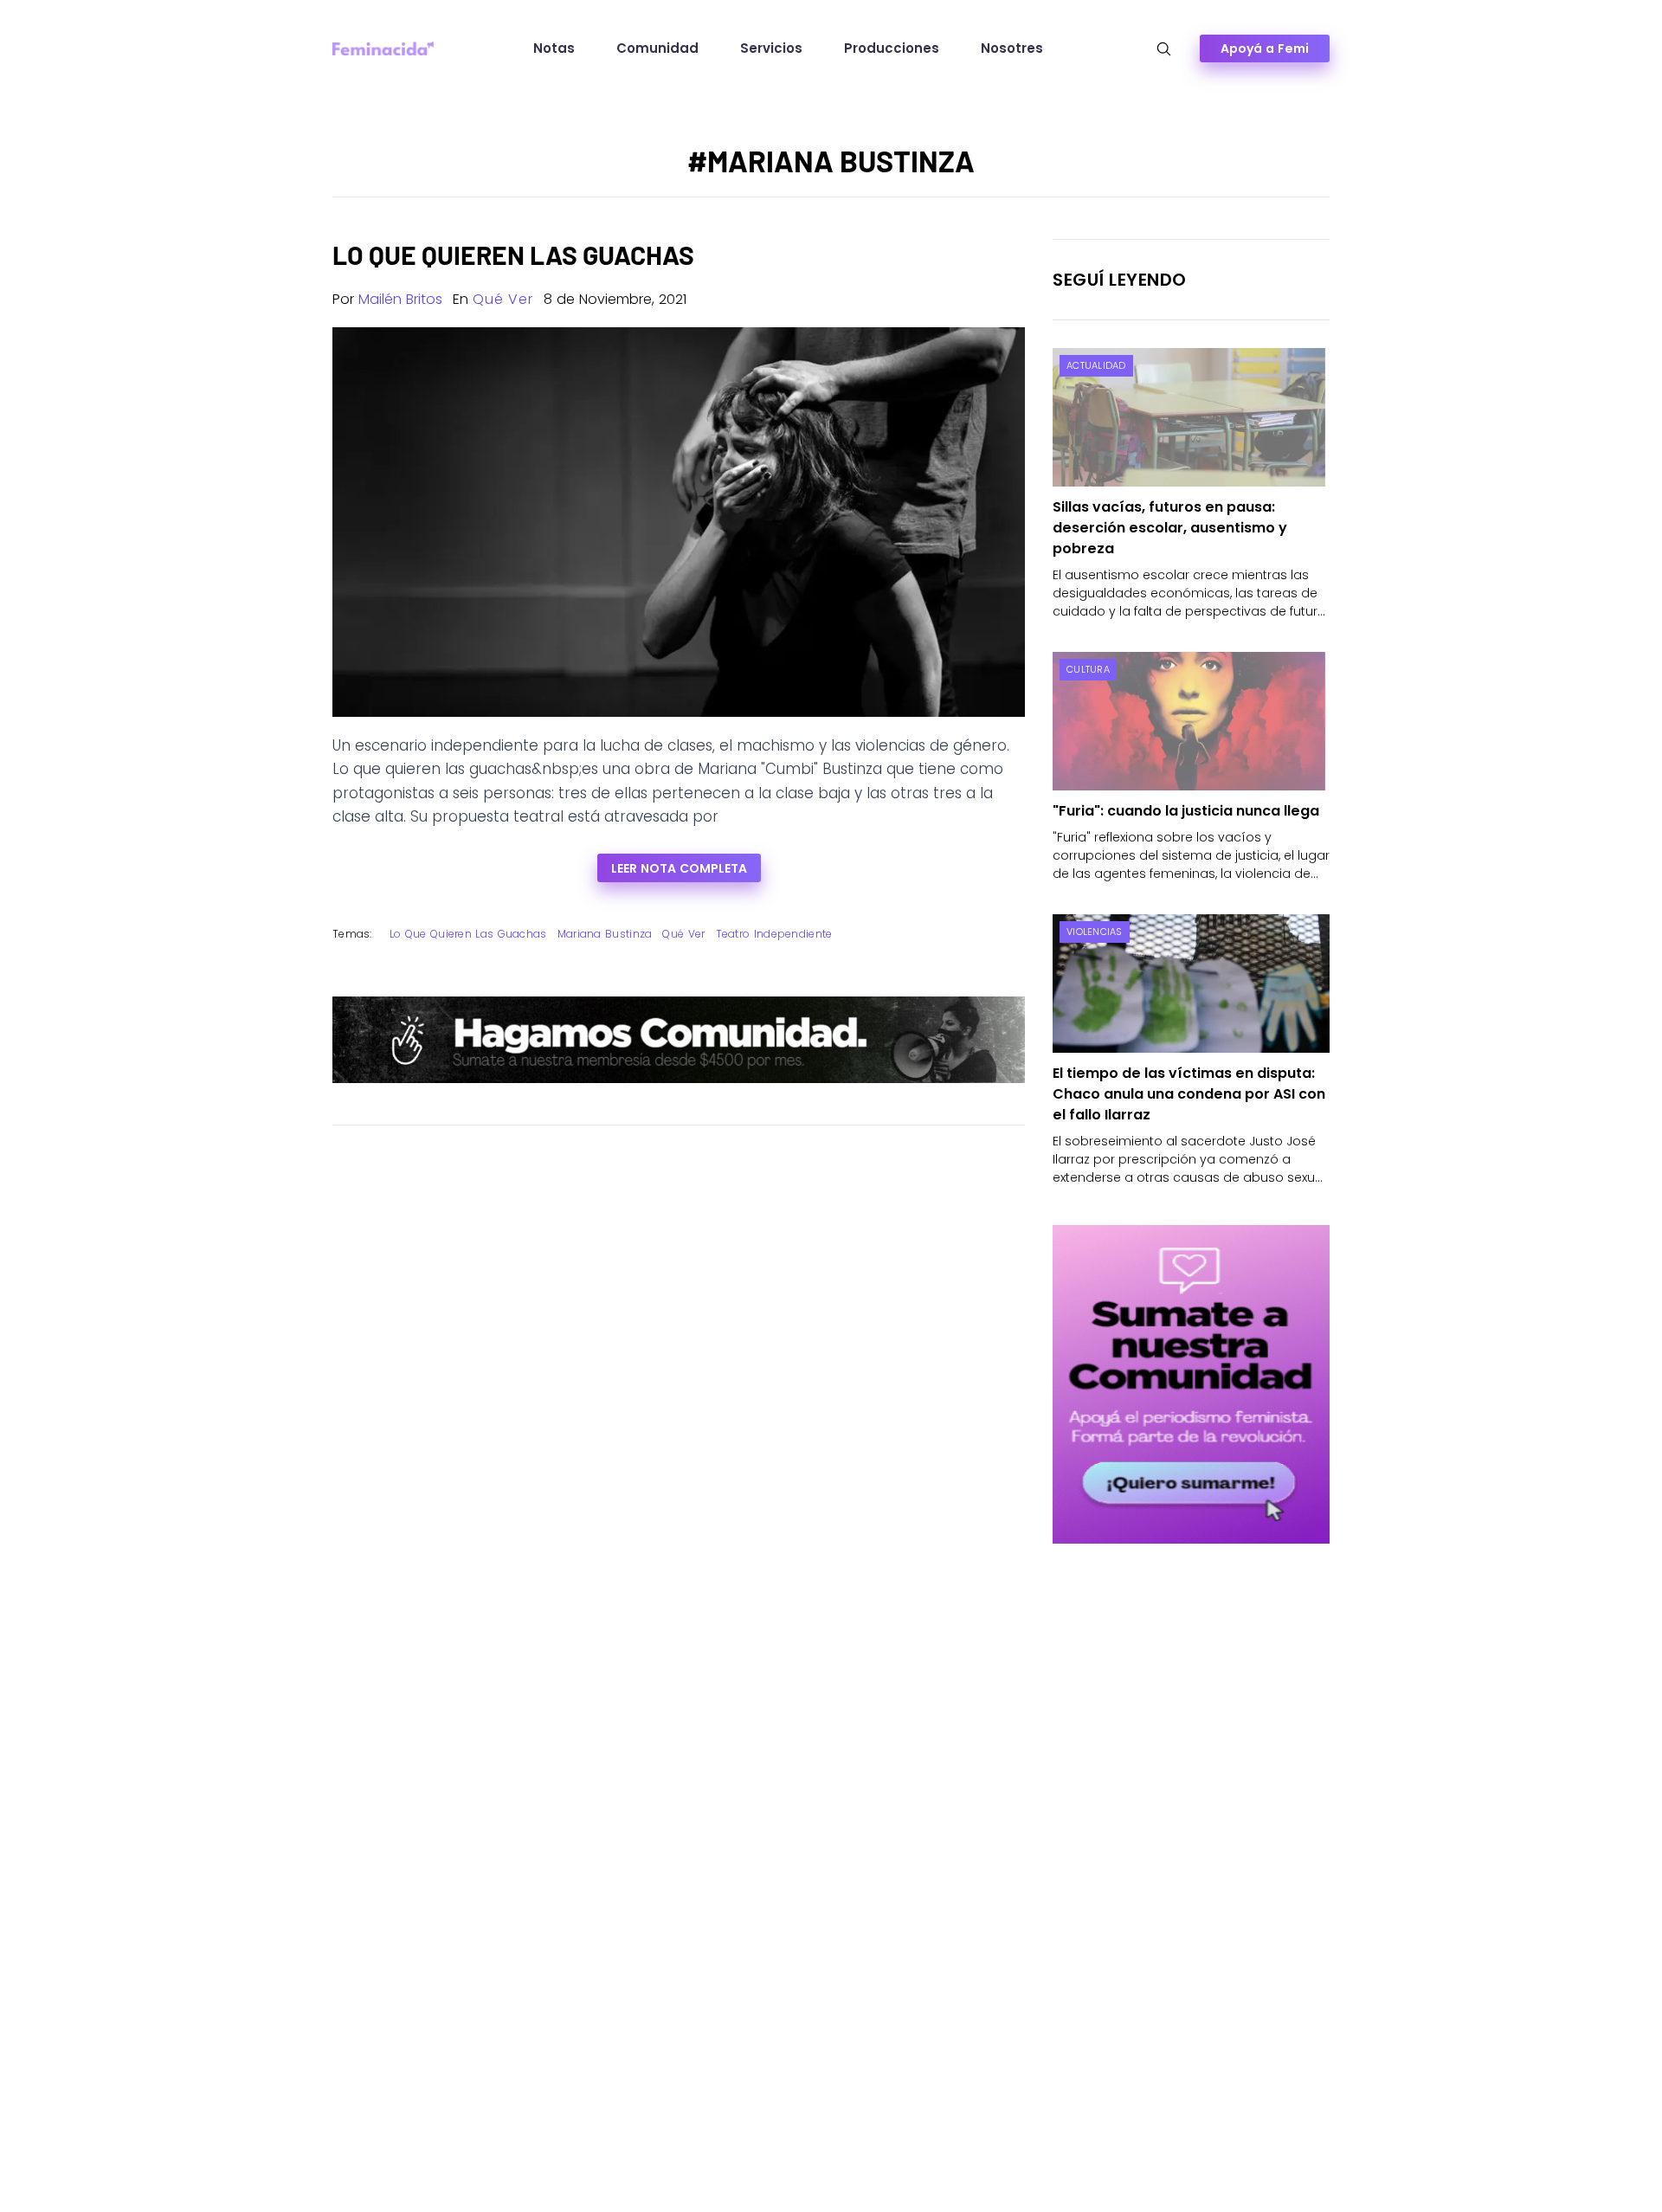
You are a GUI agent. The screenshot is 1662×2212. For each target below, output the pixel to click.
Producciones (892, 48)
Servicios (771, 48)
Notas (554, 48)
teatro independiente (774, 934)
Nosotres (1012, 48)
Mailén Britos (400, 299)
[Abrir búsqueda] (1164, 49)
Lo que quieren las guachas (468, 934)
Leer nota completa (679, 868)
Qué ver (503, 299)
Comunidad (657, 48)
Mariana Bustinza (605, 934)
